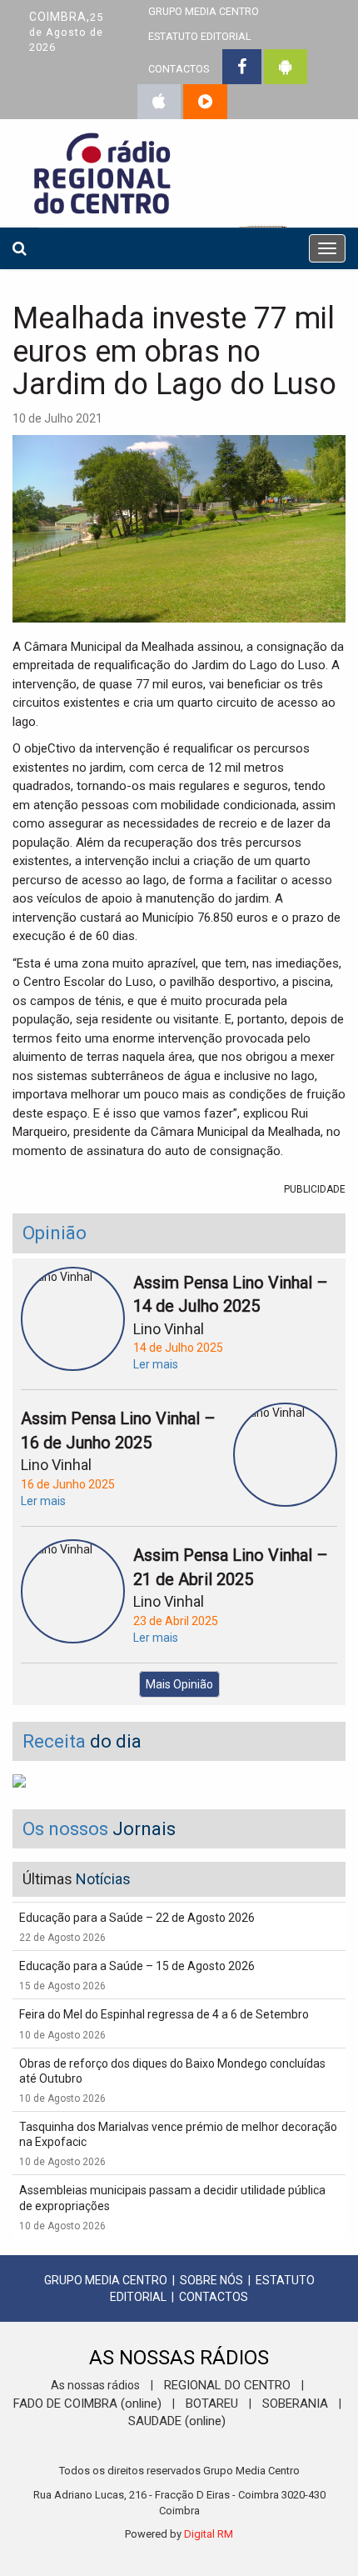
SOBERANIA (295, 2403)
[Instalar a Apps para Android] (286, 67)
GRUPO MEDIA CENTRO (106, 2280)
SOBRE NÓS (211, 2280)
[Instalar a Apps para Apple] (159, 102)
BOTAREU (212, 2403)
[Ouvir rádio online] (205, 102)
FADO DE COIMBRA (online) (87, 2403)
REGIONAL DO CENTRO (227, 2385)
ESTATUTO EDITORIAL (200, 36)
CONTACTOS (179, 69)
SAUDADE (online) (177, 2421)
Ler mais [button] (156, 1364)
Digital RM (209, 2534)
